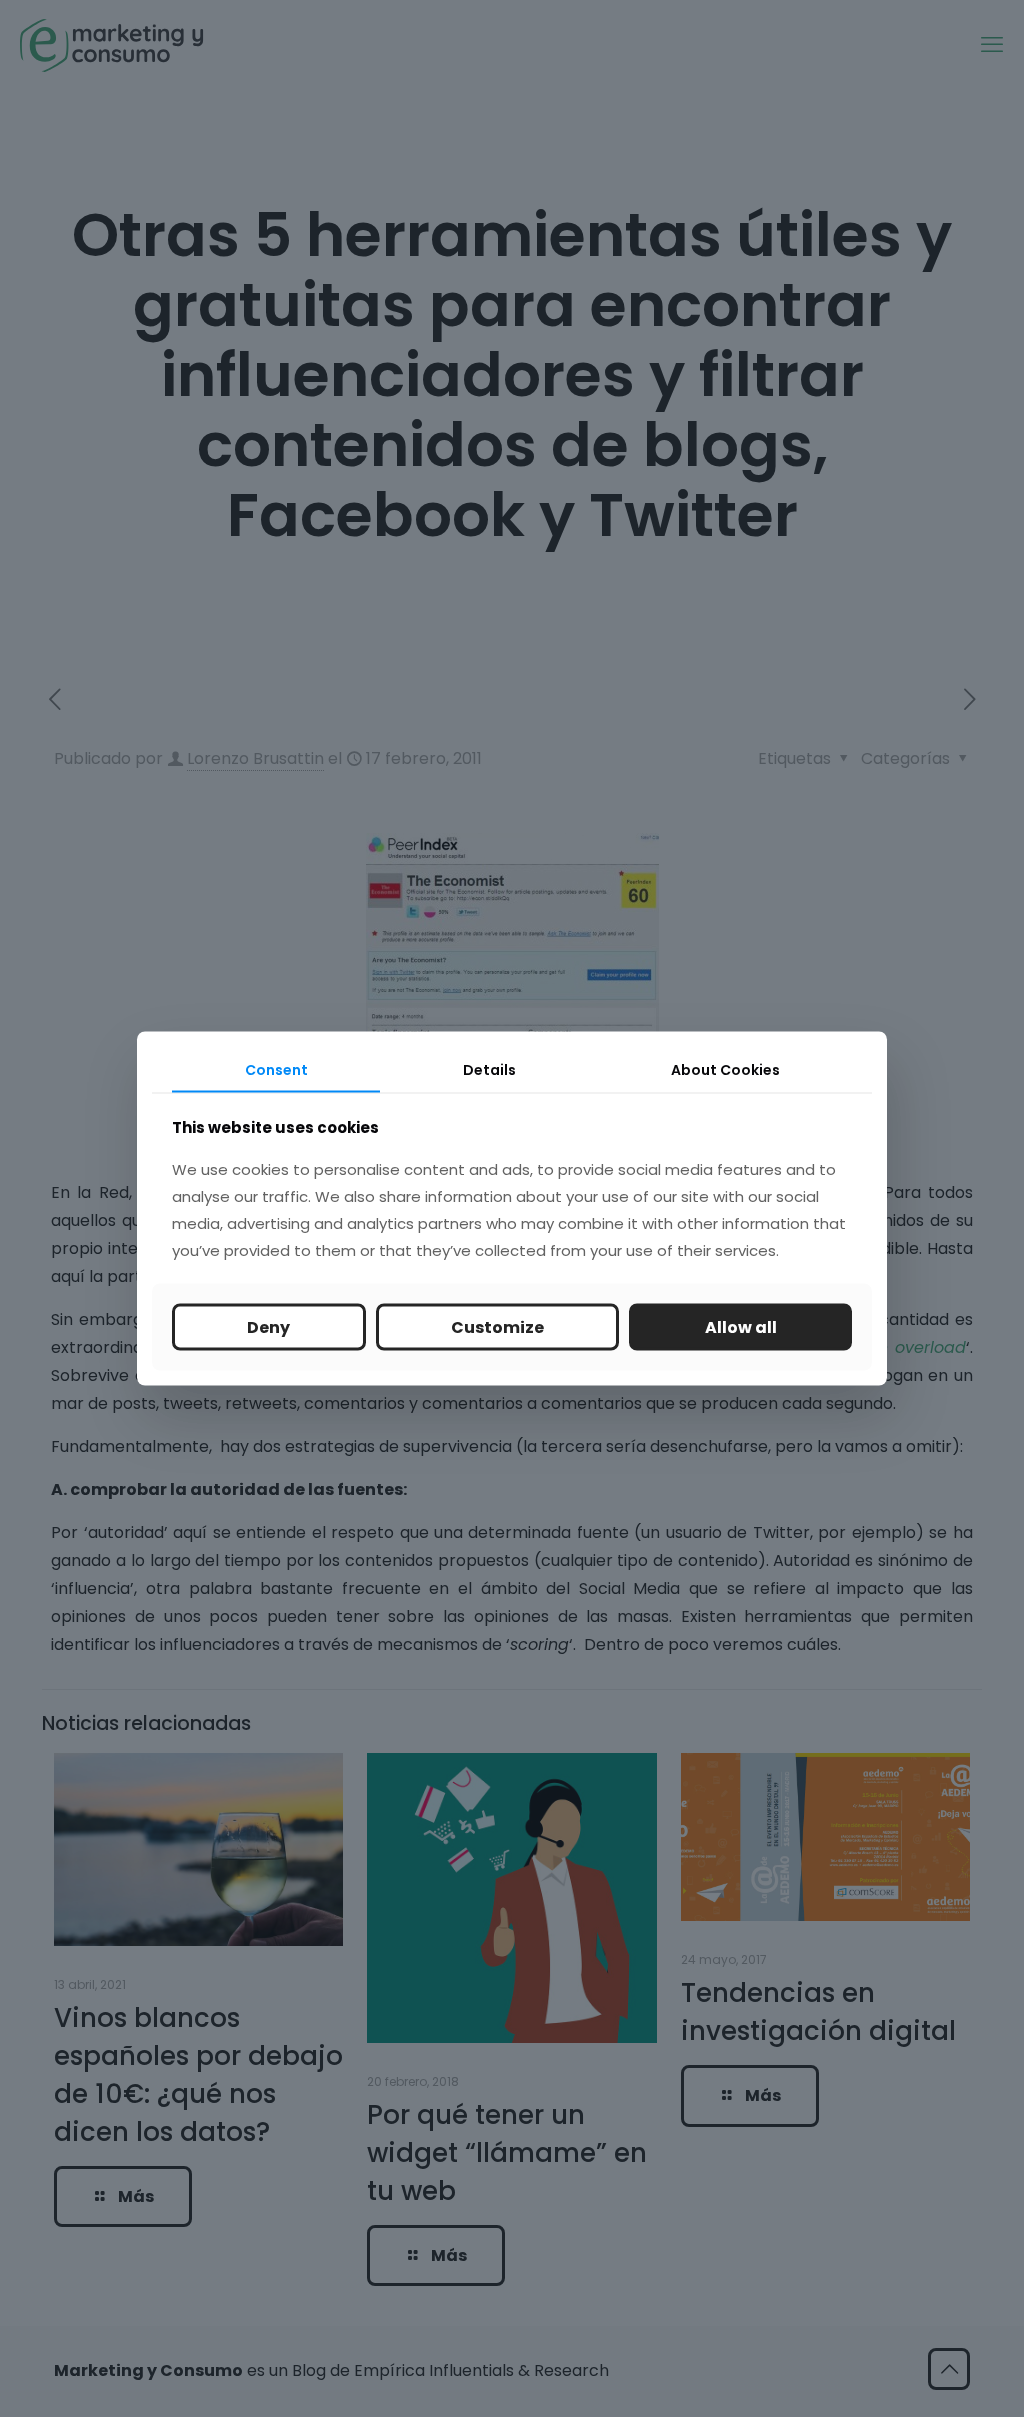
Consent (276, 1069)
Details (489, 1069)
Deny (268, 1327)
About (725, 1069)
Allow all (741, 1327)
